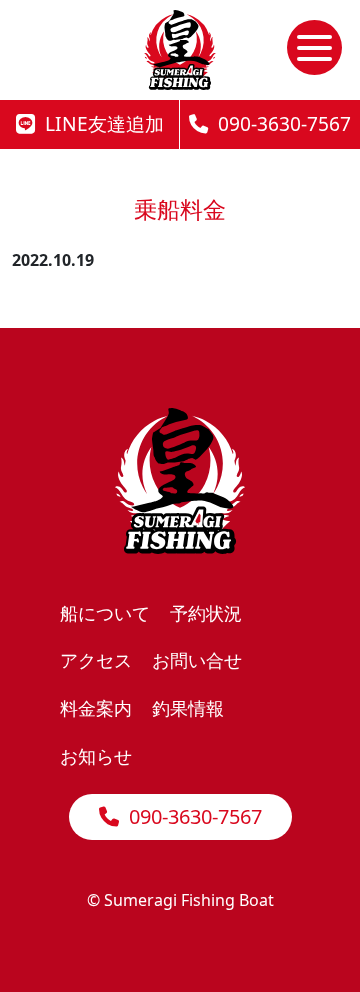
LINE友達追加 (99, 123)
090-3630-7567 (279, 123)
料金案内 (96, 707)
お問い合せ (197, 659)
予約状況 (206, 612)
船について (105, 612)
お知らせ (96, 755)
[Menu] (314, 47)
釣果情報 (188, 707)
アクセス (96, 659)
